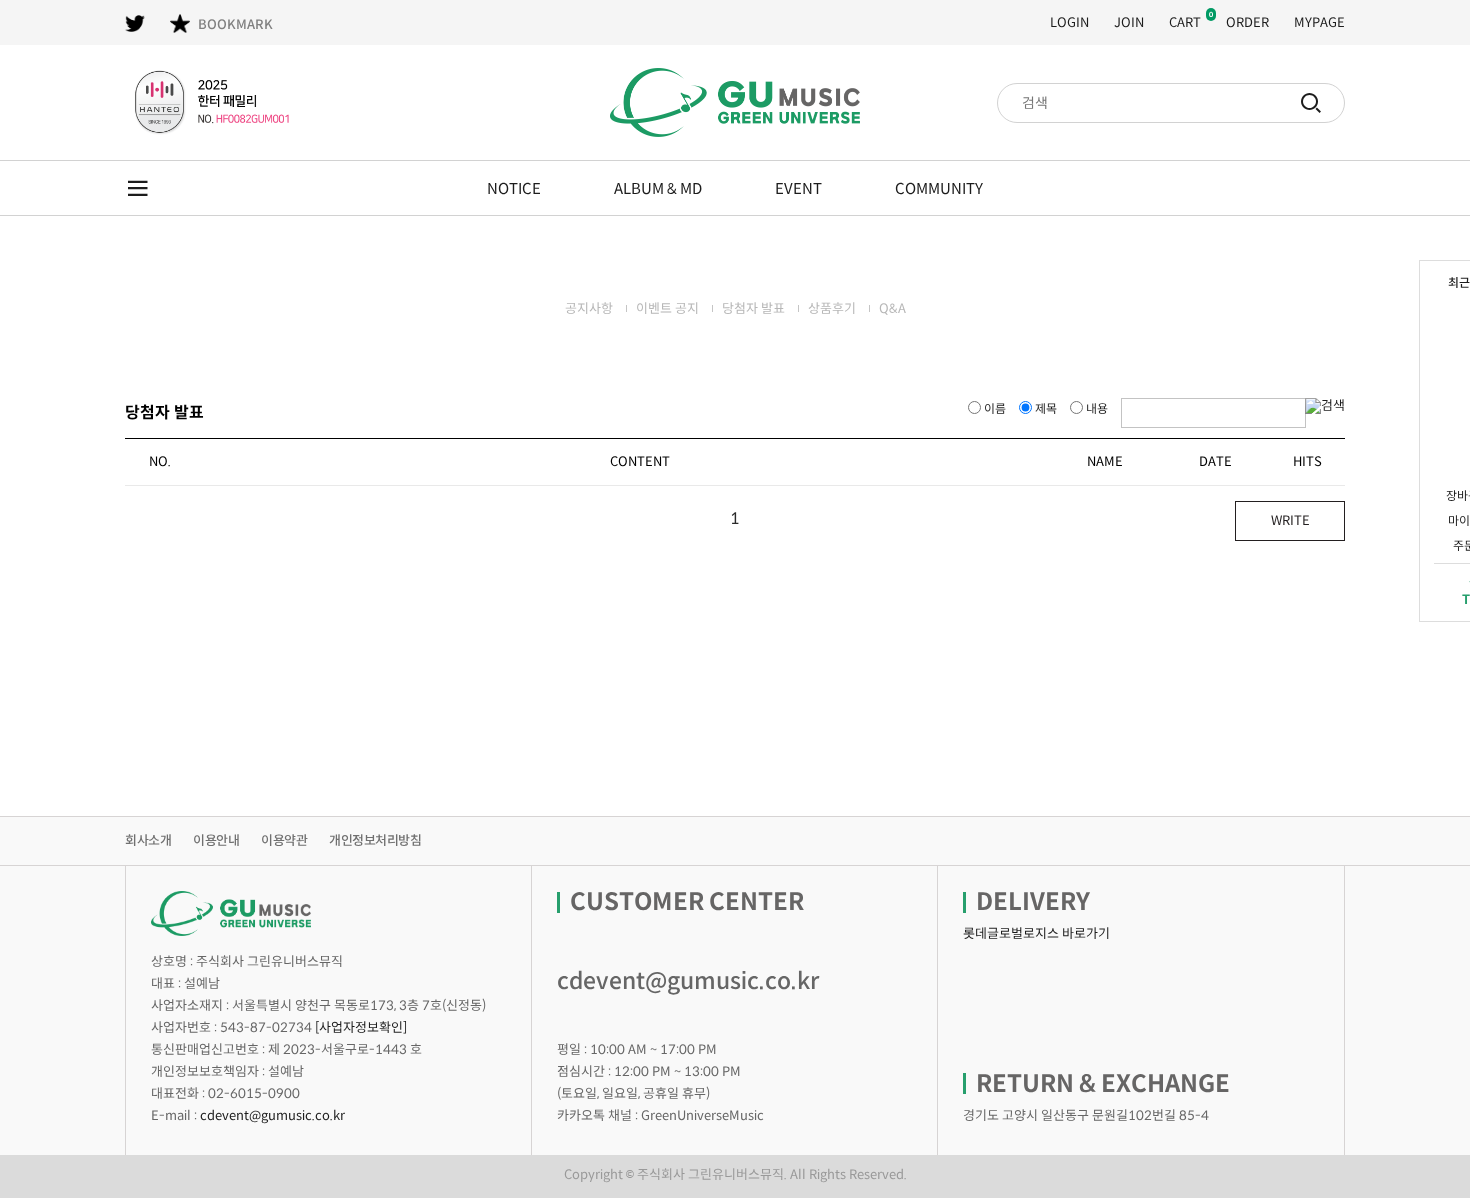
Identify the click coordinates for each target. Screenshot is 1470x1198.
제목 (1046, 408)
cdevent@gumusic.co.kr (272, 1115)
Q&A (892, 308)
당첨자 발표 (753, 308)
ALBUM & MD (658, 188)
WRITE (1290, 520)
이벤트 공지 (667, 308)
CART (1185, 22)
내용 (1097, 408)
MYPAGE (1319, 22)
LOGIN (1069, 22)
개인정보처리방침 (375, 840)
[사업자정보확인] (361, 1027)
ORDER (1247, 22)
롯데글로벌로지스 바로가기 (1036, 933)
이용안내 (216, 840)
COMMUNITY (939, 188)
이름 (995, 408)
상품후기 (832, 308)
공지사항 (589, 308)
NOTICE (514, 188)
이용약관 (284, 840)
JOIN (1129, 22)
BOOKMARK (235, 24)
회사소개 (148, 840)
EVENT (798, 188)
